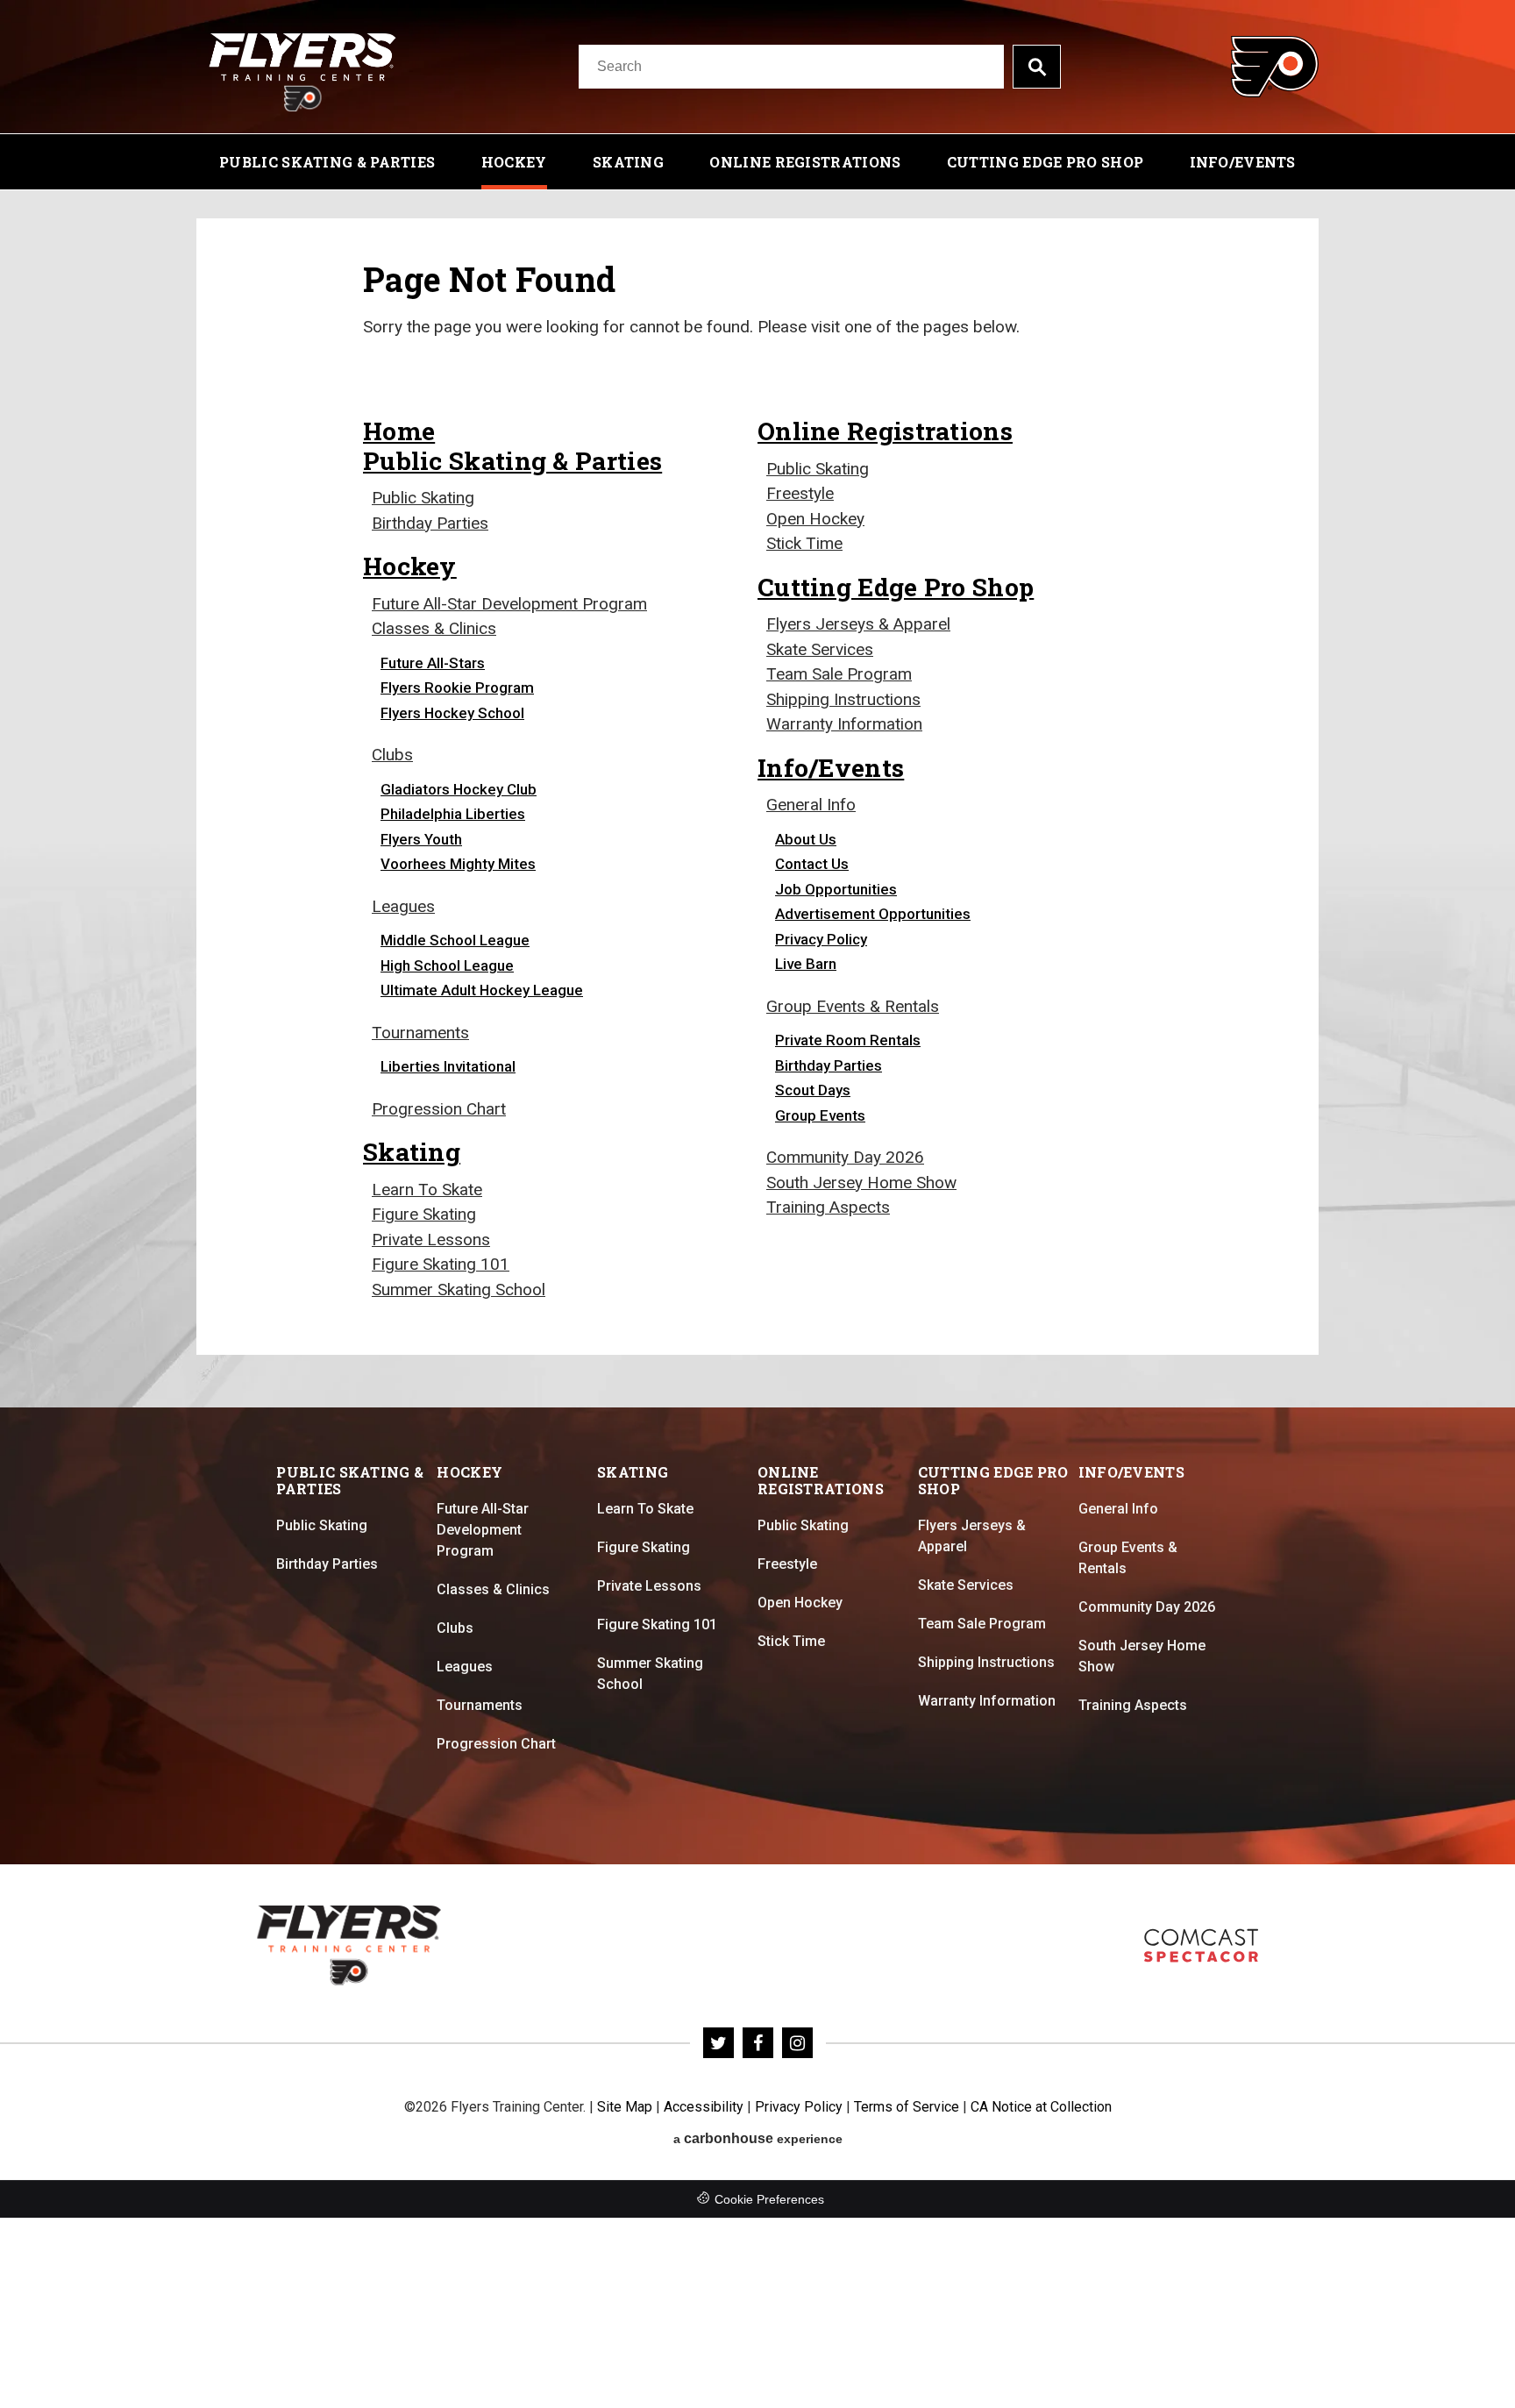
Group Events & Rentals (853, 1006)
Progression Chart (439, 1109)
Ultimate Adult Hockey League (482, 990)
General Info (811, 805)
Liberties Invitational (448, 1066)
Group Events (820, 1115)
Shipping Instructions (843, 699)
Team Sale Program (839, 674)
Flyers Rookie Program (457, 687)
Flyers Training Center (302, 67)
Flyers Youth (421, 839)
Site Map (625, 2107)
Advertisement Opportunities (873, 914)
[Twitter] (718, 2043)
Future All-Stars (433, 663)
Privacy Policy (821, 939)
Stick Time (804, 543)
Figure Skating (424, 1214)
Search (1037, 67)
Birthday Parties (430, 523)
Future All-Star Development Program (509, 604)
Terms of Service (907, 2107)
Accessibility (704, 2107)
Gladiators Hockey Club (459, 789)
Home (399, 431)
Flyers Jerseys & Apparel (858, 624)
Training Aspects (828, 1207)
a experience (758, 2138)
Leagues (403, 906)
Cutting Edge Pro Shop (1045, 162)
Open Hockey (815, 519)
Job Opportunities (836, 889)
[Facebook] (758, 2043)
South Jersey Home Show (861, 1183)
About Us (806, 839)
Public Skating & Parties (327, 162)
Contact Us (812, 864)
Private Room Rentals (848, 1040)
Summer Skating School (459, 1289)
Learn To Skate (427, 1190)
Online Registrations (805, 162)
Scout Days (813, 1090)
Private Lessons (431, 1240)
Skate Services (820, 649)
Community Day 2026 (845, 1157)
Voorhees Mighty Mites (458, 864)
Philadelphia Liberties (453, 814)
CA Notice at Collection (1041, 2107)
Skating (628, 162)
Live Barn (806, 964)
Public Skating (423, 498)
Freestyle (800, 493)
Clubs (392, 755)
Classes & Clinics (434, 628)
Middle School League (455, 940)
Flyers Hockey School (452, 713)
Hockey (514, 162)
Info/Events (1243, 162)
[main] (757, 799)
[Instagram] (797, 2043)
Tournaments (420, 1033)
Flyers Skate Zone (1201, 1945)
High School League (447, 965)
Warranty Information (844, 724)
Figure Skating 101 (441, 1264)
